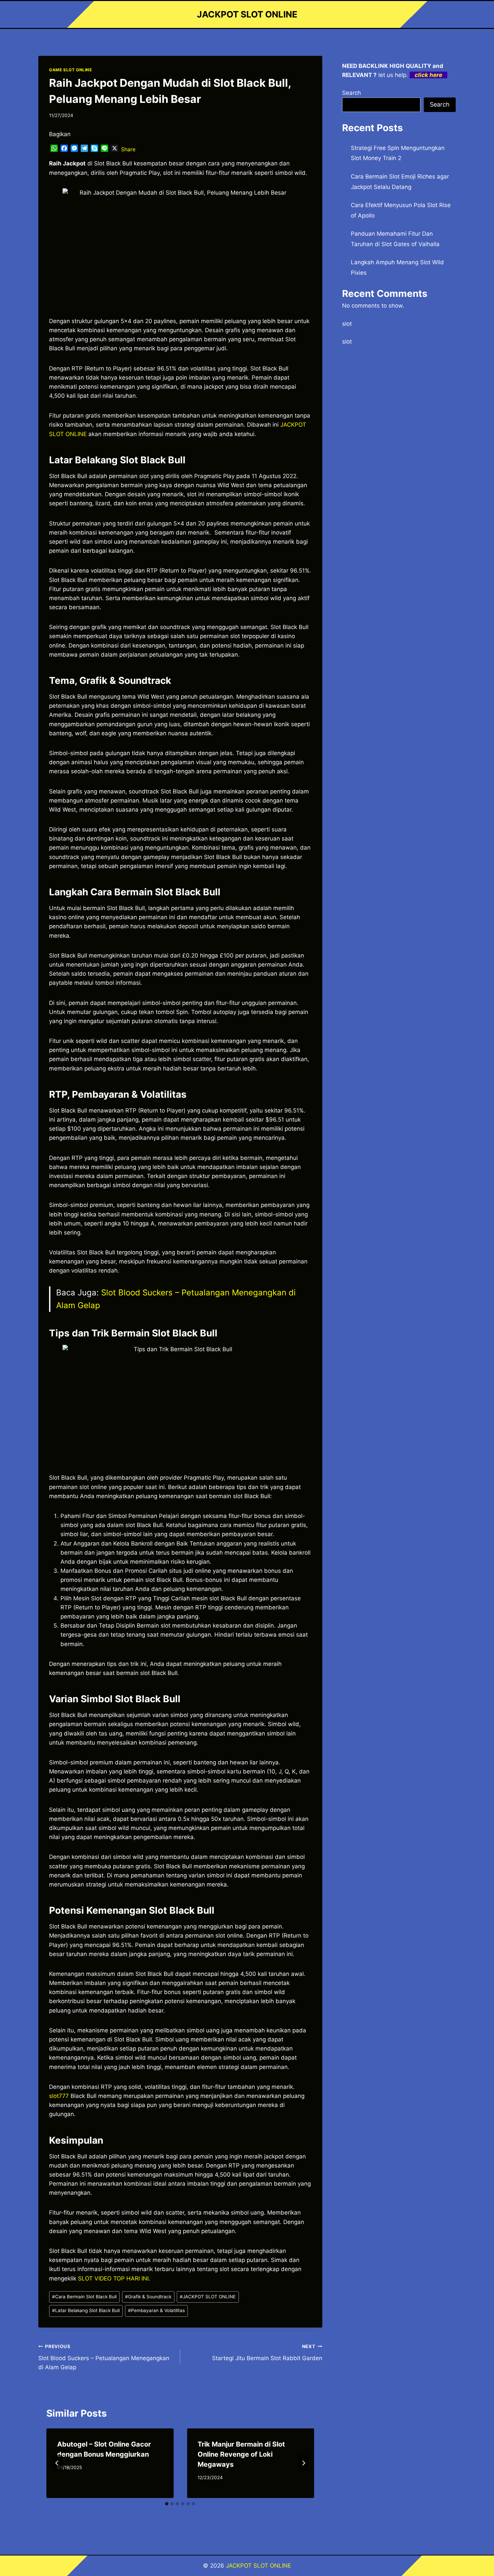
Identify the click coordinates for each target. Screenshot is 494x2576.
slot (347, 324)
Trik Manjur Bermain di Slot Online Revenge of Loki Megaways (241, 2454)
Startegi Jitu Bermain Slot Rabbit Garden (267, 2353)
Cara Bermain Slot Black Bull (84, 2297)
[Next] (303, 2463)
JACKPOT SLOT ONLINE (208, 2297)
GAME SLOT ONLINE (71, 70)
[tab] (167, 2504)
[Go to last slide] (57, 2463)
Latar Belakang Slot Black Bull (86, 2310)
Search (352, 93)
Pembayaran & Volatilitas (156, 2310)
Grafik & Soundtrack (148, 2297)
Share (128, 149)
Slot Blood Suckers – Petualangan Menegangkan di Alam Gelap (104, 2357)
